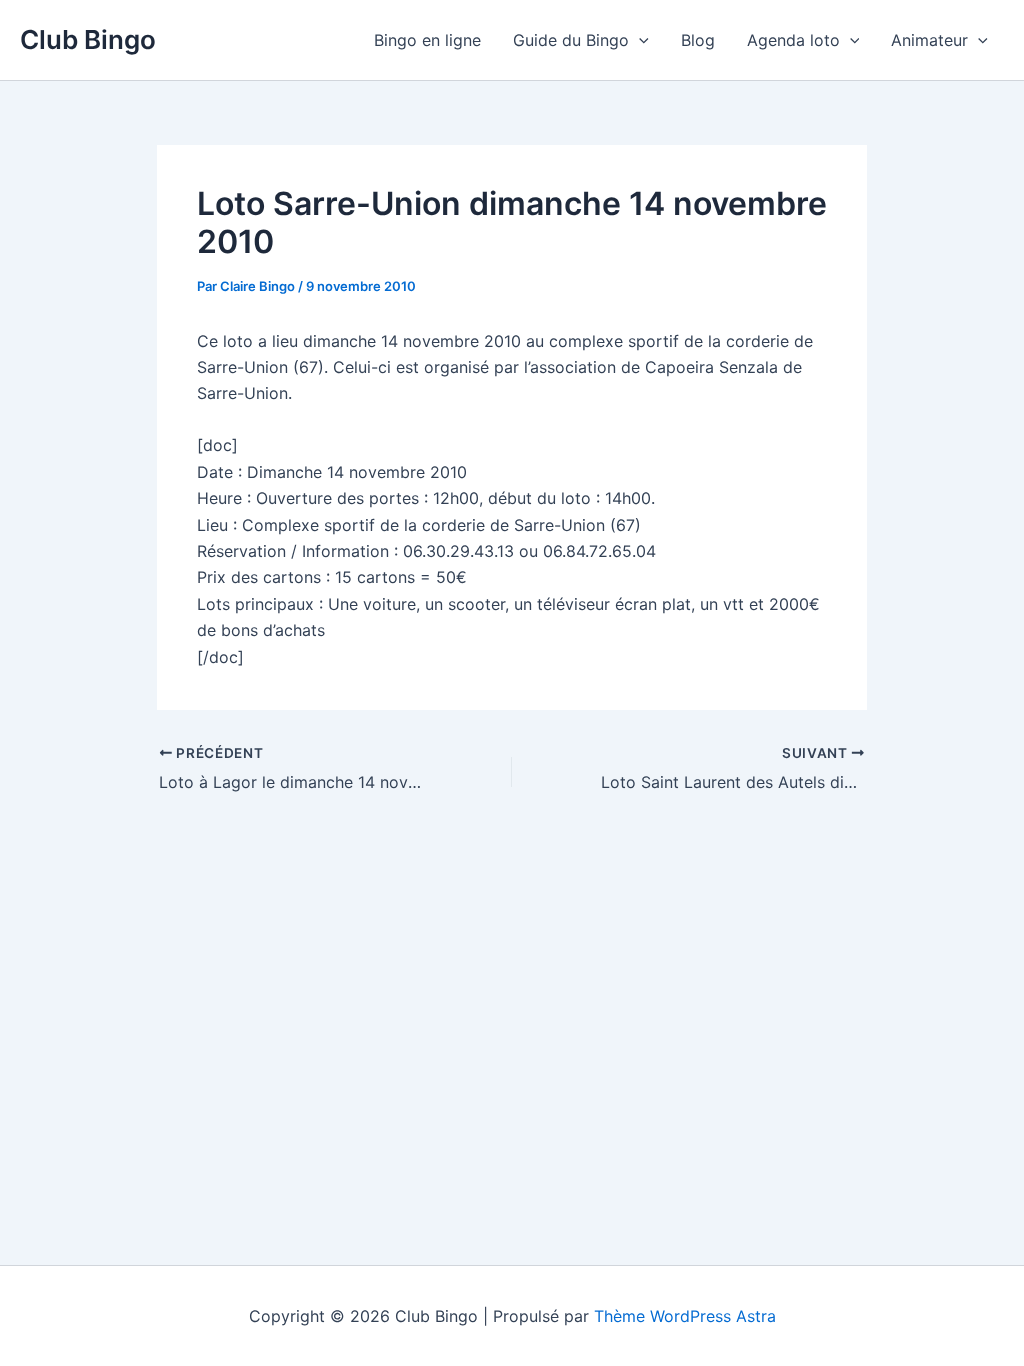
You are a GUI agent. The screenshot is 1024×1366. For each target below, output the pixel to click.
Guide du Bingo (571, 40)
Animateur (929, 40)
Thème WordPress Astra (685, 1316)
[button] (639, 40)
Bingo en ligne (427, 40)
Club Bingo (88, 39)
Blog (698, 40)
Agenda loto (793, 40)
